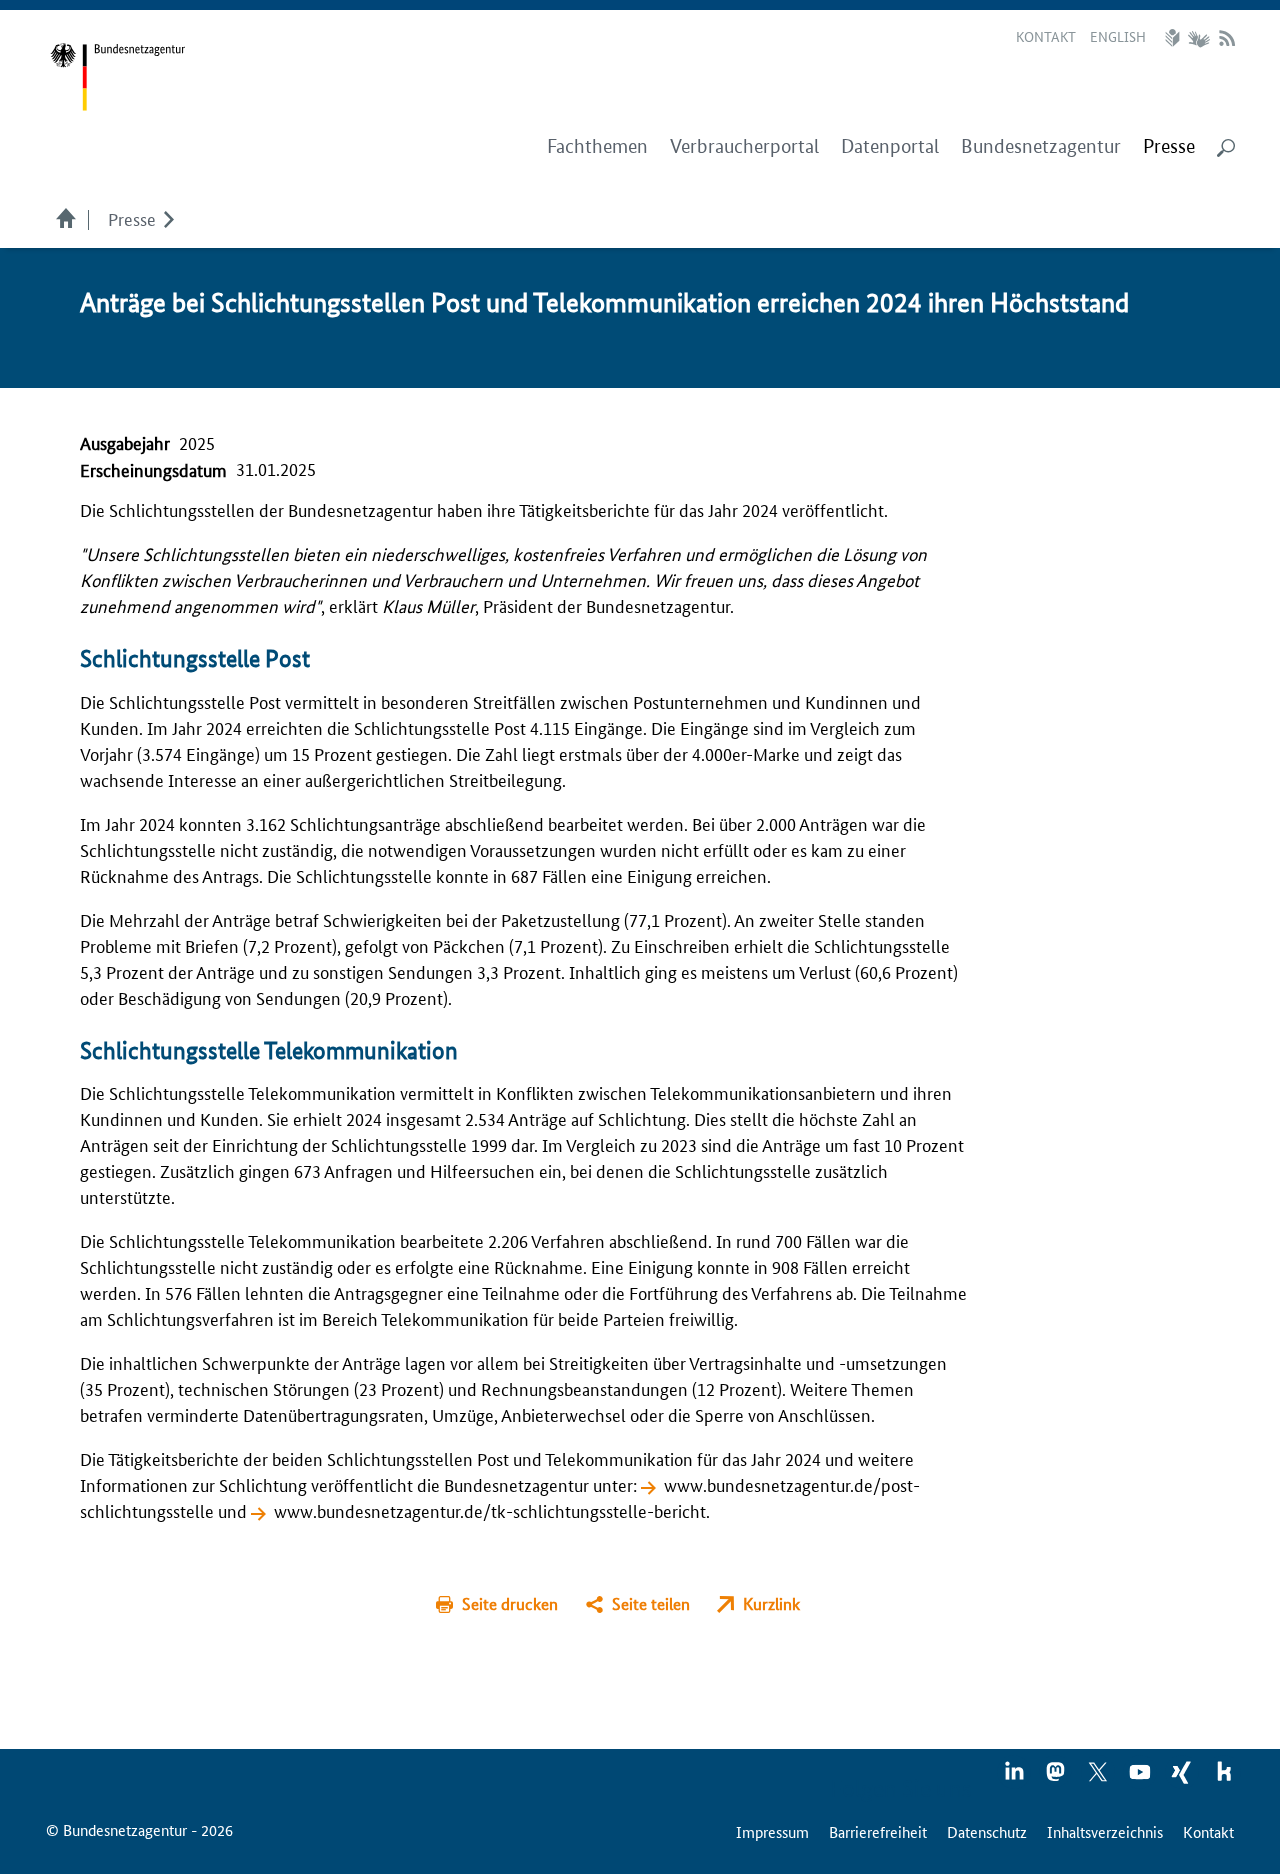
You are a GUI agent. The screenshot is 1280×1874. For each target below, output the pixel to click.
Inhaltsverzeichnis (1105, 1831)
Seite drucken (510, 1603)
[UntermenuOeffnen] (168, 218)
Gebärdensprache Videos (1198, 38)
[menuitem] (1169, 147)
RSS (1227, 38)
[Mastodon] (1057, 1778)
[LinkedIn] (1015, 1778)
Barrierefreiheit (878, 1831)
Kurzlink (771, 1603)
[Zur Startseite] (117, 77)
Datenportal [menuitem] (890, 146)
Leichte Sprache (1175, 38)
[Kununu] (1224, 1778)
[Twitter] (1099, 1778)
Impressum (772, 1831)
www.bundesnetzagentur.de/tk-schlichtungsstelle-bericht (490, 1510)
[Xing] (1183, 1778)
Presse (132, 218)
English (1118, 36)
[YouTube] (1141, 1778)
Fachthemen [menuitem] (597, 146)
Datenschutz (987, 1831)
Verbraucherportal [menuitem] (744, 146)
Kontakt (1046, 36)
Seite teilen (651, 1603)
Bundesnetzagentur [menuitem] (1041, 146)
